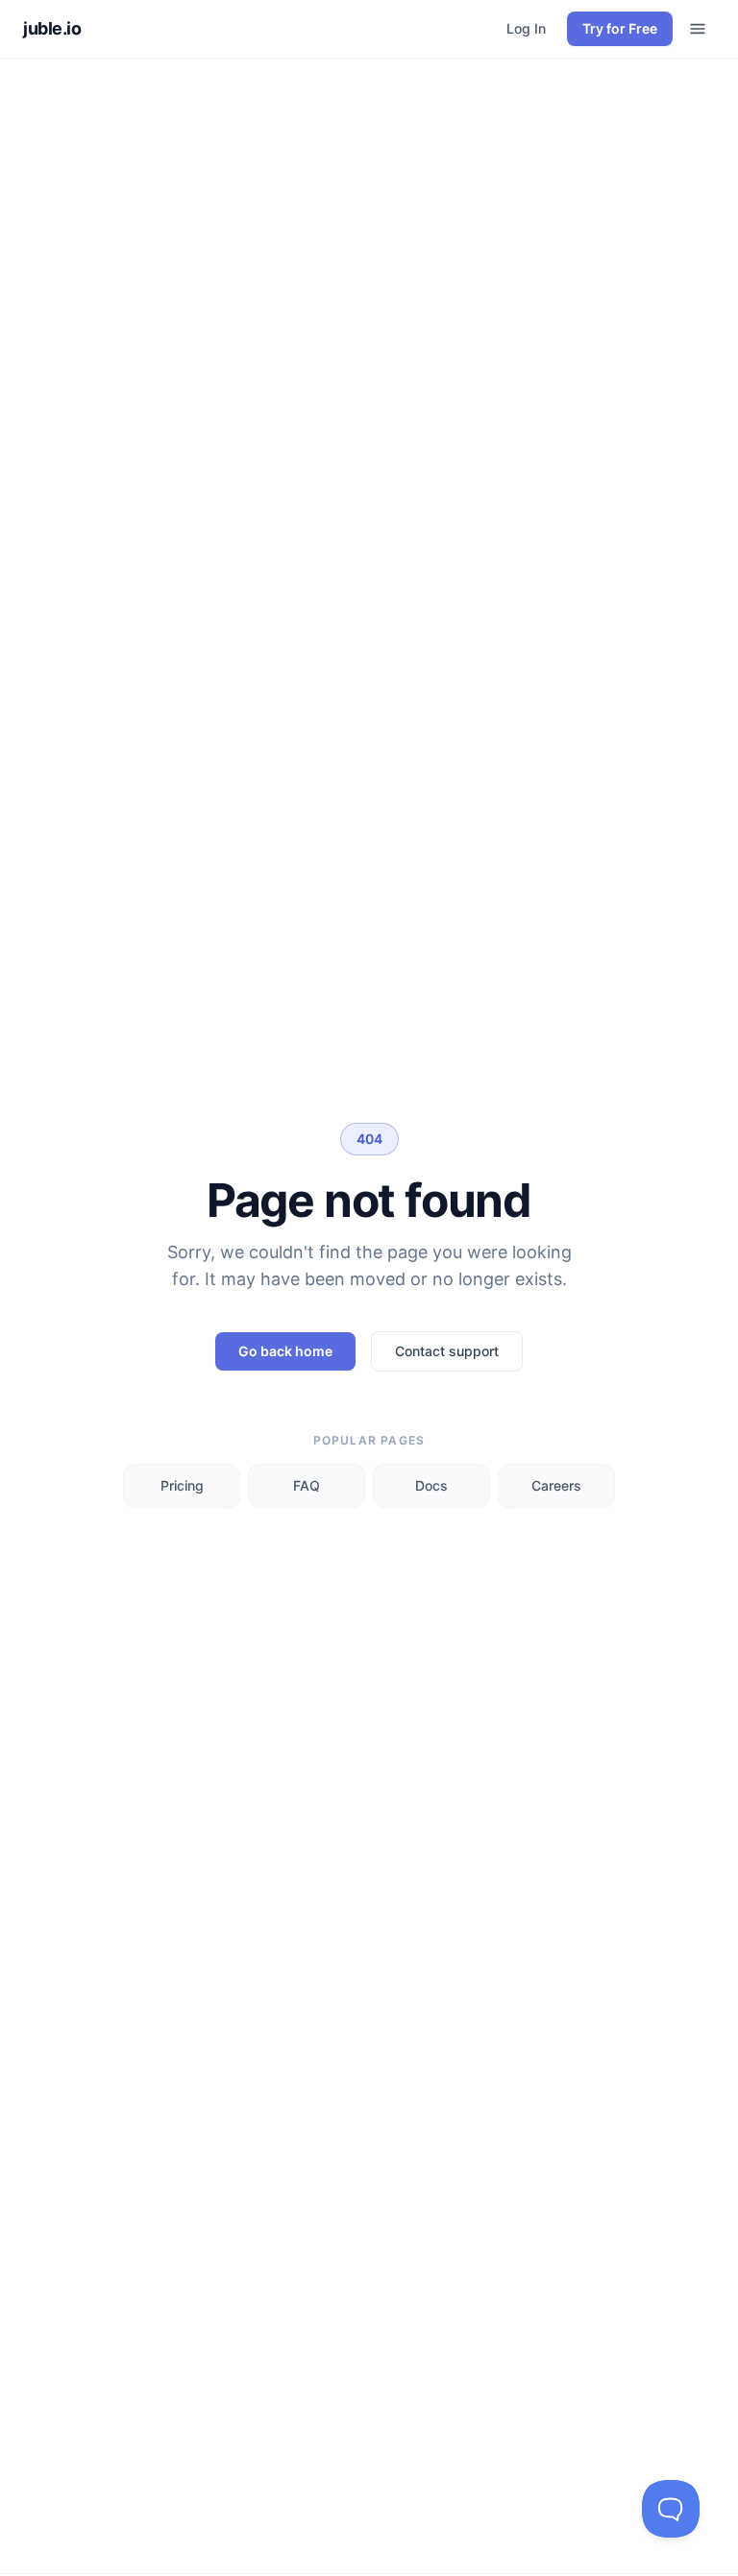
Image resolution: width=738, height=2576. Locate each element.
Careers (556, 1485)
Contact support (447, 1351)
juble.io (52, 28)
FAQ (307, 1485)
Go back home (285, 1351)
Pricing (182, 1485)
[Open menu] (698, 29)
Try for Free (620, 28)
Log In (526, 28)
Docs (431, 1485)
